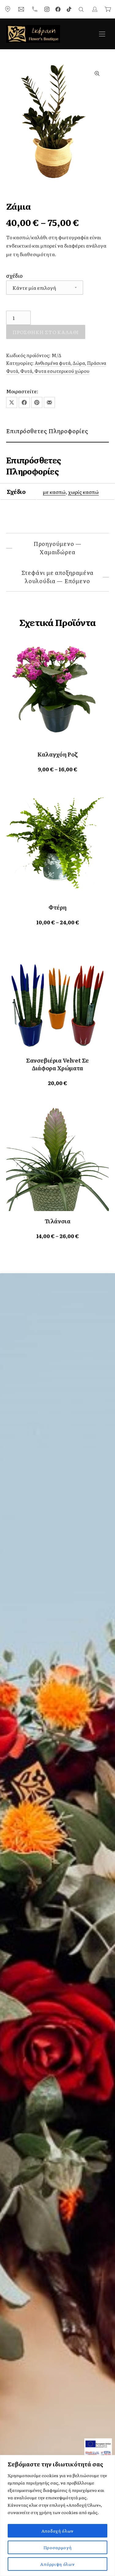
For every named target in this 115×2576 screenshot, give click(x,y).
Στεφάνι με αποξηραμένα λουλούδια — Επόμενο (58, 577)
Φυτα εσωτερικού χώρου (62, 371)
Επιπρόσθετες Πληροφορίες (47, 431)
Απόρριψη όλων (57, 2564)
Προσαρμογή (58, 2547)
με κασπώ (54, 492)
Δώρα (79, 363)
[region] (57, 2515)
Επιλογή (57, 769)
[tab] (57, 431)
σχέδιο (14, 275)
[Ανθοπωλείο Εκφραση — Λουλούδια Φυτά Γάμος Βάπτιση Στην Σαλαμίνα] (33, 34)
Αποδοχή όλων (57, 2531)
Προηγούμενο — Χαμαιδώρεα (58, 548)
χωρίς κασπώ (83, 492)
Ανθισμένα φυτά (53, 363)
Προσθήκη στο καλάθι (46, 332)
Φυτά (26, 371)
